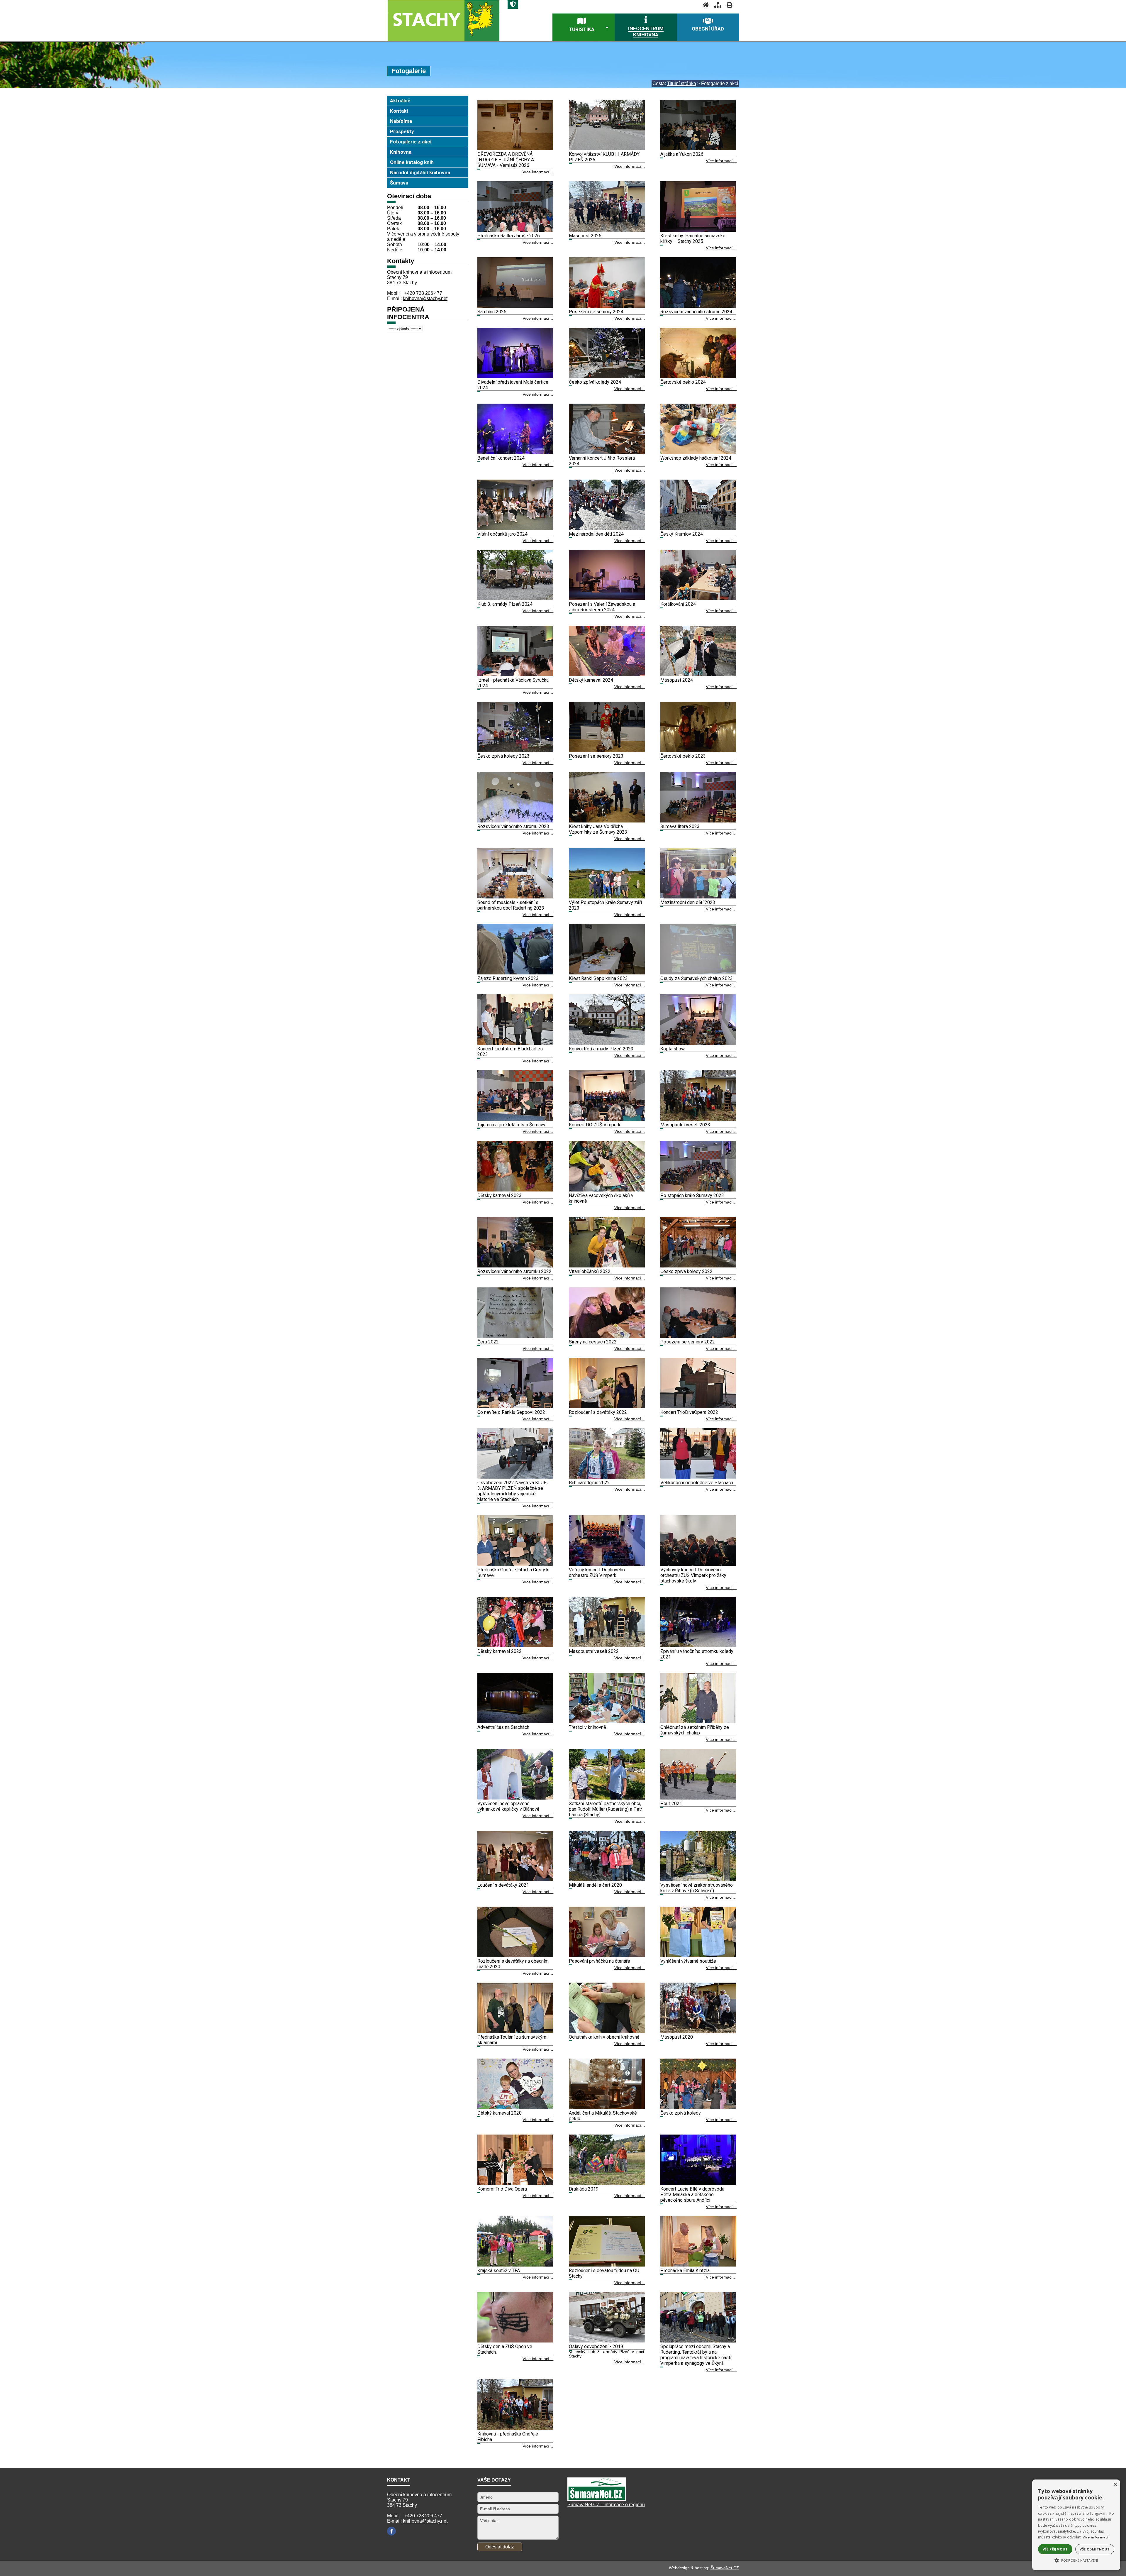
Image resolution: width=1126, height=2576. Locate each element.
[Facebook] (391, 2531)
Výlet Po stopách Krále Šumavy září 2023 (605, 905)
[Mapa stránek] (716, 5)
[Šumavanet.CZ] (597, 2499)
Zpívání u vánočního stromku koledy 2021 (697, 1654)
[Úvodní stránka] (704, 5)
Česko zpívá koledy (681, 2113)
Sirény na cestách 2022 (593, 1342)
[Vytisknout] (728, 5)
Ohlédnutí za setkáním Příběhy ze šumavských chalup (695, 1730)
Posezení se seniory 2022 (688, 1342)
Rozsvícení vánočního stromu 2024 (696, 312)
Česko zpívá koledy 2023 (503, 756)
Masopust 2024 (677, 680)
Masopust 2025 (585, 236)
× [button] (1115, 2485)
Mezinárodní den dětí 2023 (688, 902)
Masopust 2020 (677, 2037)
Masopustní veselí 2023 (685, 1125)
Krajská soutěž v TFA (499, 2270)
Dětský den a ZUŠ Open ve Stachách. (505, 2349)
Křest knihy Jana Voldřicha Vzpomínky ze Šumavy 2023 (598, 829)
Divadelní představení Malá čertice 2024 (513, 385)
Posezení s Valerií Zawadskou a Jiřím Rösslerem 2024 (602, 607)
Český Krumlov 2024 (682, 534)
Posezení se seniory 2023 (596, 756)
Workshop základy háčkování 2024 (696, 458)
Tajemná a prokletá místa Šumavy (511, 1125)
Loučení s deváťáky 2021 (503, 1885)
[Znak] (513, 5)
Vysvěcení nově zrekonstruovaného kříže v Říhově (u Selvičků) (697, 1888)
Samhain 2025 (492, 312)
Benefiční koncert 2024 (501, 458)
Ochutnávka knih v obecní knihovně (604, 2037)
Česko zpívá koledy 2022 (686, 1271)
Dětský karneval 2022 (500, 1651)
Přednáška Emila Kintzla (685, 2270)
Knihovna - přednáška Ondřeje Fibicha (508, 2437)
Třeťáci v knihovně (587, 1727)
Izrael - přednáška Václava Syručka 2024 (513, 683)
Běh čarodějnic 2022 (589, 1483)
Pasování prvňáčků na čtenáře (600, 1961)
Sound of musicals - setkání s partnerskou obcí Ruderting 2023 (511, 905)
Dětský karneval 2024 (591, 680)
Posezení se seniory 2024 (596, 312)
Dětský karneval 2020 (500, 2113)
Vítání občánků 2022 (590, 1271)
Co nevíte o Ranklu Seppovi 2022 (511, 1412)
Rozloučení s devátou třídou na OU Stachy (604, 2273)
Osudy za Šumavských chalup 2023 (697, 978)
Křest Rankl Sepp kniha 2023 (598, 978)
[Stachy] (443, 20)
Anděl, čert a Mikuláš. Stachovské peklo (603, 2116)
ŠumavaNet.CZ (725, 2568)
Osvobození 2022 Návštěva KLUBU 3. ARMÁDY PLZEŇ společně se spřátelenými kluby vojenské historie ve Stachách (513, 1491)
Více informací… (538, 172)
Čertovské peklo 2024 (683, 382)
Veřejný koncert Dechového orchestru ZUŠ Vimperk (597, 1573)
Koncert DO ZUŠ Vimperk (595, 1125)
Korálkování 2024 (678, 604)
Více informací (1096, 2537)
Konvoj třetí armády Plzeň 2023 (601, 1049)
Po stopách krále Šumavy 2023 (692, 1195)
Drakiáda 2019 (584, 2189)
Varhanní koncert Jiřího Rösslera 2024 (602, 461)
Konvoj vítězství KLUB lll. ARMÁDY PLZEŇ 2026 (604, 157)
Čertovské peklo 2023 (683, 756)
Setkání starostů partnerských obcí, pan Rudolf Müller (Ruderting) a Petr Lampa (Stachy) (606, 1809)
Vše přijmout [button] (1055, 2549)
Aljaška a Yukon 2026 (682, 154)
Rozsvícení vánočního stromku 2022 (514, 1271)
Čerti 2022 (488, 1342)
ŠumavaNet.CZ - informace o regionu (606, 2505)
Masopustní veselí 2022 (594, 1651)
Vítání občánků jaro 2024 (502, 534)
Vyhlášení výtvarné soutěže (688, 1961)
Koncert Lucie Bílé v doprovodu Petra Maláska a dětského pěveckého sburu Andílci (692, 2195)
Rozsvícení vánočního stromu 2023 (513, 826)
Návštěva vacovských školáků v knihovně (601, 1198)
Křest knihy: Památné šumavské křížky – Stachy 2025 (693, 238)
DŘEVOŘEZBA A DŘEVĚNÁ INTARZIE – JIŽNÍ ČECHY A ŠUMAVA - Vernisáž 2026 (506, 160)
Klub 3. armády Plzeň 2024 (505, 604)
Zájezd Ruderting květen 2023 (508, 978)
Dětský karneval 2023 (500, 1195)
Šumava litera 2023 (680, 826)
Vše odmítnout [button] (1095, 2549)
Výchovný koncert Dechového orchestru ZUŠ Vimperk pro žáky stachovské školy (693, 1575)
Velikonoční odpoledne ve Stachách (697, 1483)
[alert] (1076, 2525)
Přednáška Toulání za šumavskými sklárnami (512, 2040)
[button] (1076, 2560)
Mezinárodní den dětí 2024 (596, 534)
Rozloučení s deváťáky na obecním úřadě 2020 (513, 1964)
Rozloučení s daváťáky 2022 (598, 1412)
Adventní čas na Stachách (503, 1727)
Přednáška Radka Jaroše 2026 (509, 236)
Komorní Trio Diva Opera (502, 2189)
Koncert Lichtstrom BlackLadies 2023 (510, 1052)
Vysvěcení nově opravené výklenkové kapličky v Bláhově (508, 1806)
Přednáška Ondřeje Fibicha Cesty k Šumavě (513, 1573)
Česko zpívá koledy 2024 (595, 382)
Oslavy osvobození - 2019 (596, 2346)
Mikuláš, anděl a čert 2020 (595, 1885)
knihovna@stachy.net (425, 298)
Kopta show (673, 1049)
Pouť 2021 (671, 1804)
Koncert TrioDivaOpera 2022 (689, 1412)
